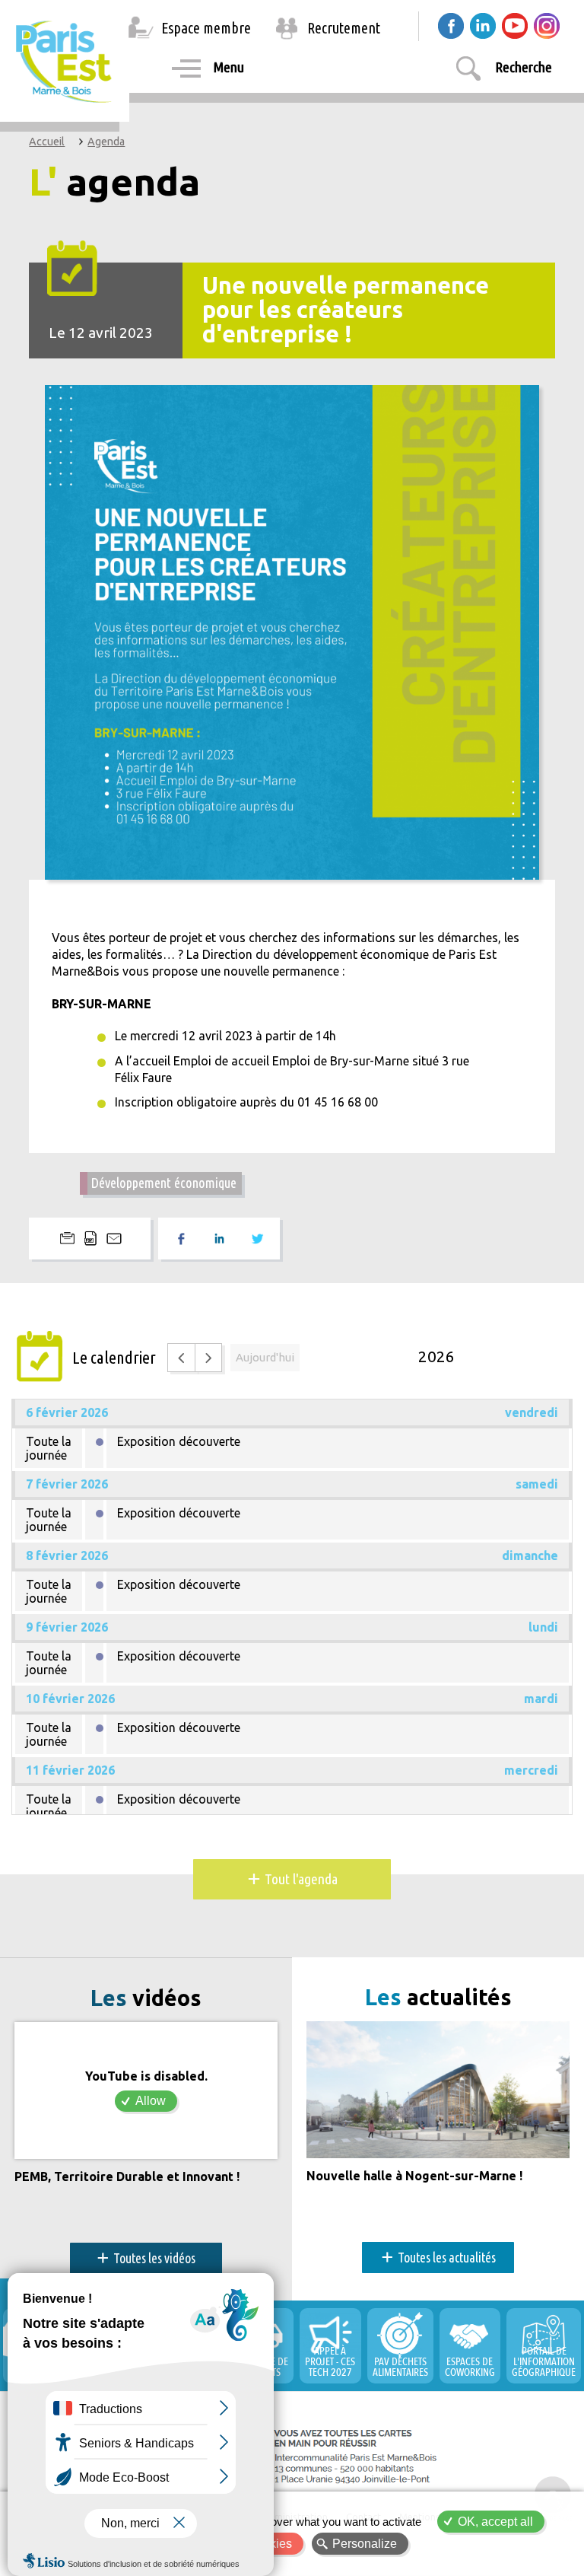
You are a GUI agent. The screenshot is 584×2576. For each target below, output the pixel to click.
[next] (209, 1357)
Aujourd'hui (265, 1357)
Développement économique (163, 1183)
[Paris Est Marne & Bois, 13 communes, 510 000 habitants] (65, 61)
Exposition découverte (179, 1441)
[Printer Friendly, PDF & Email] (90, 1239)
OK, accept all (495, 2522)
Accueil (47, 142)
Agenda (106, 142)
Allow (151, 2101)
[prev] (181, 1357)
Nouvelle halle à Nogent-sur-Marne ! (414, 2176)
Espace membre (206, 28)
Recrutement (344, 28)
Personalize (365, 2544)
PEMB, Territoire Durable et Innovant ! (127, 2177)
